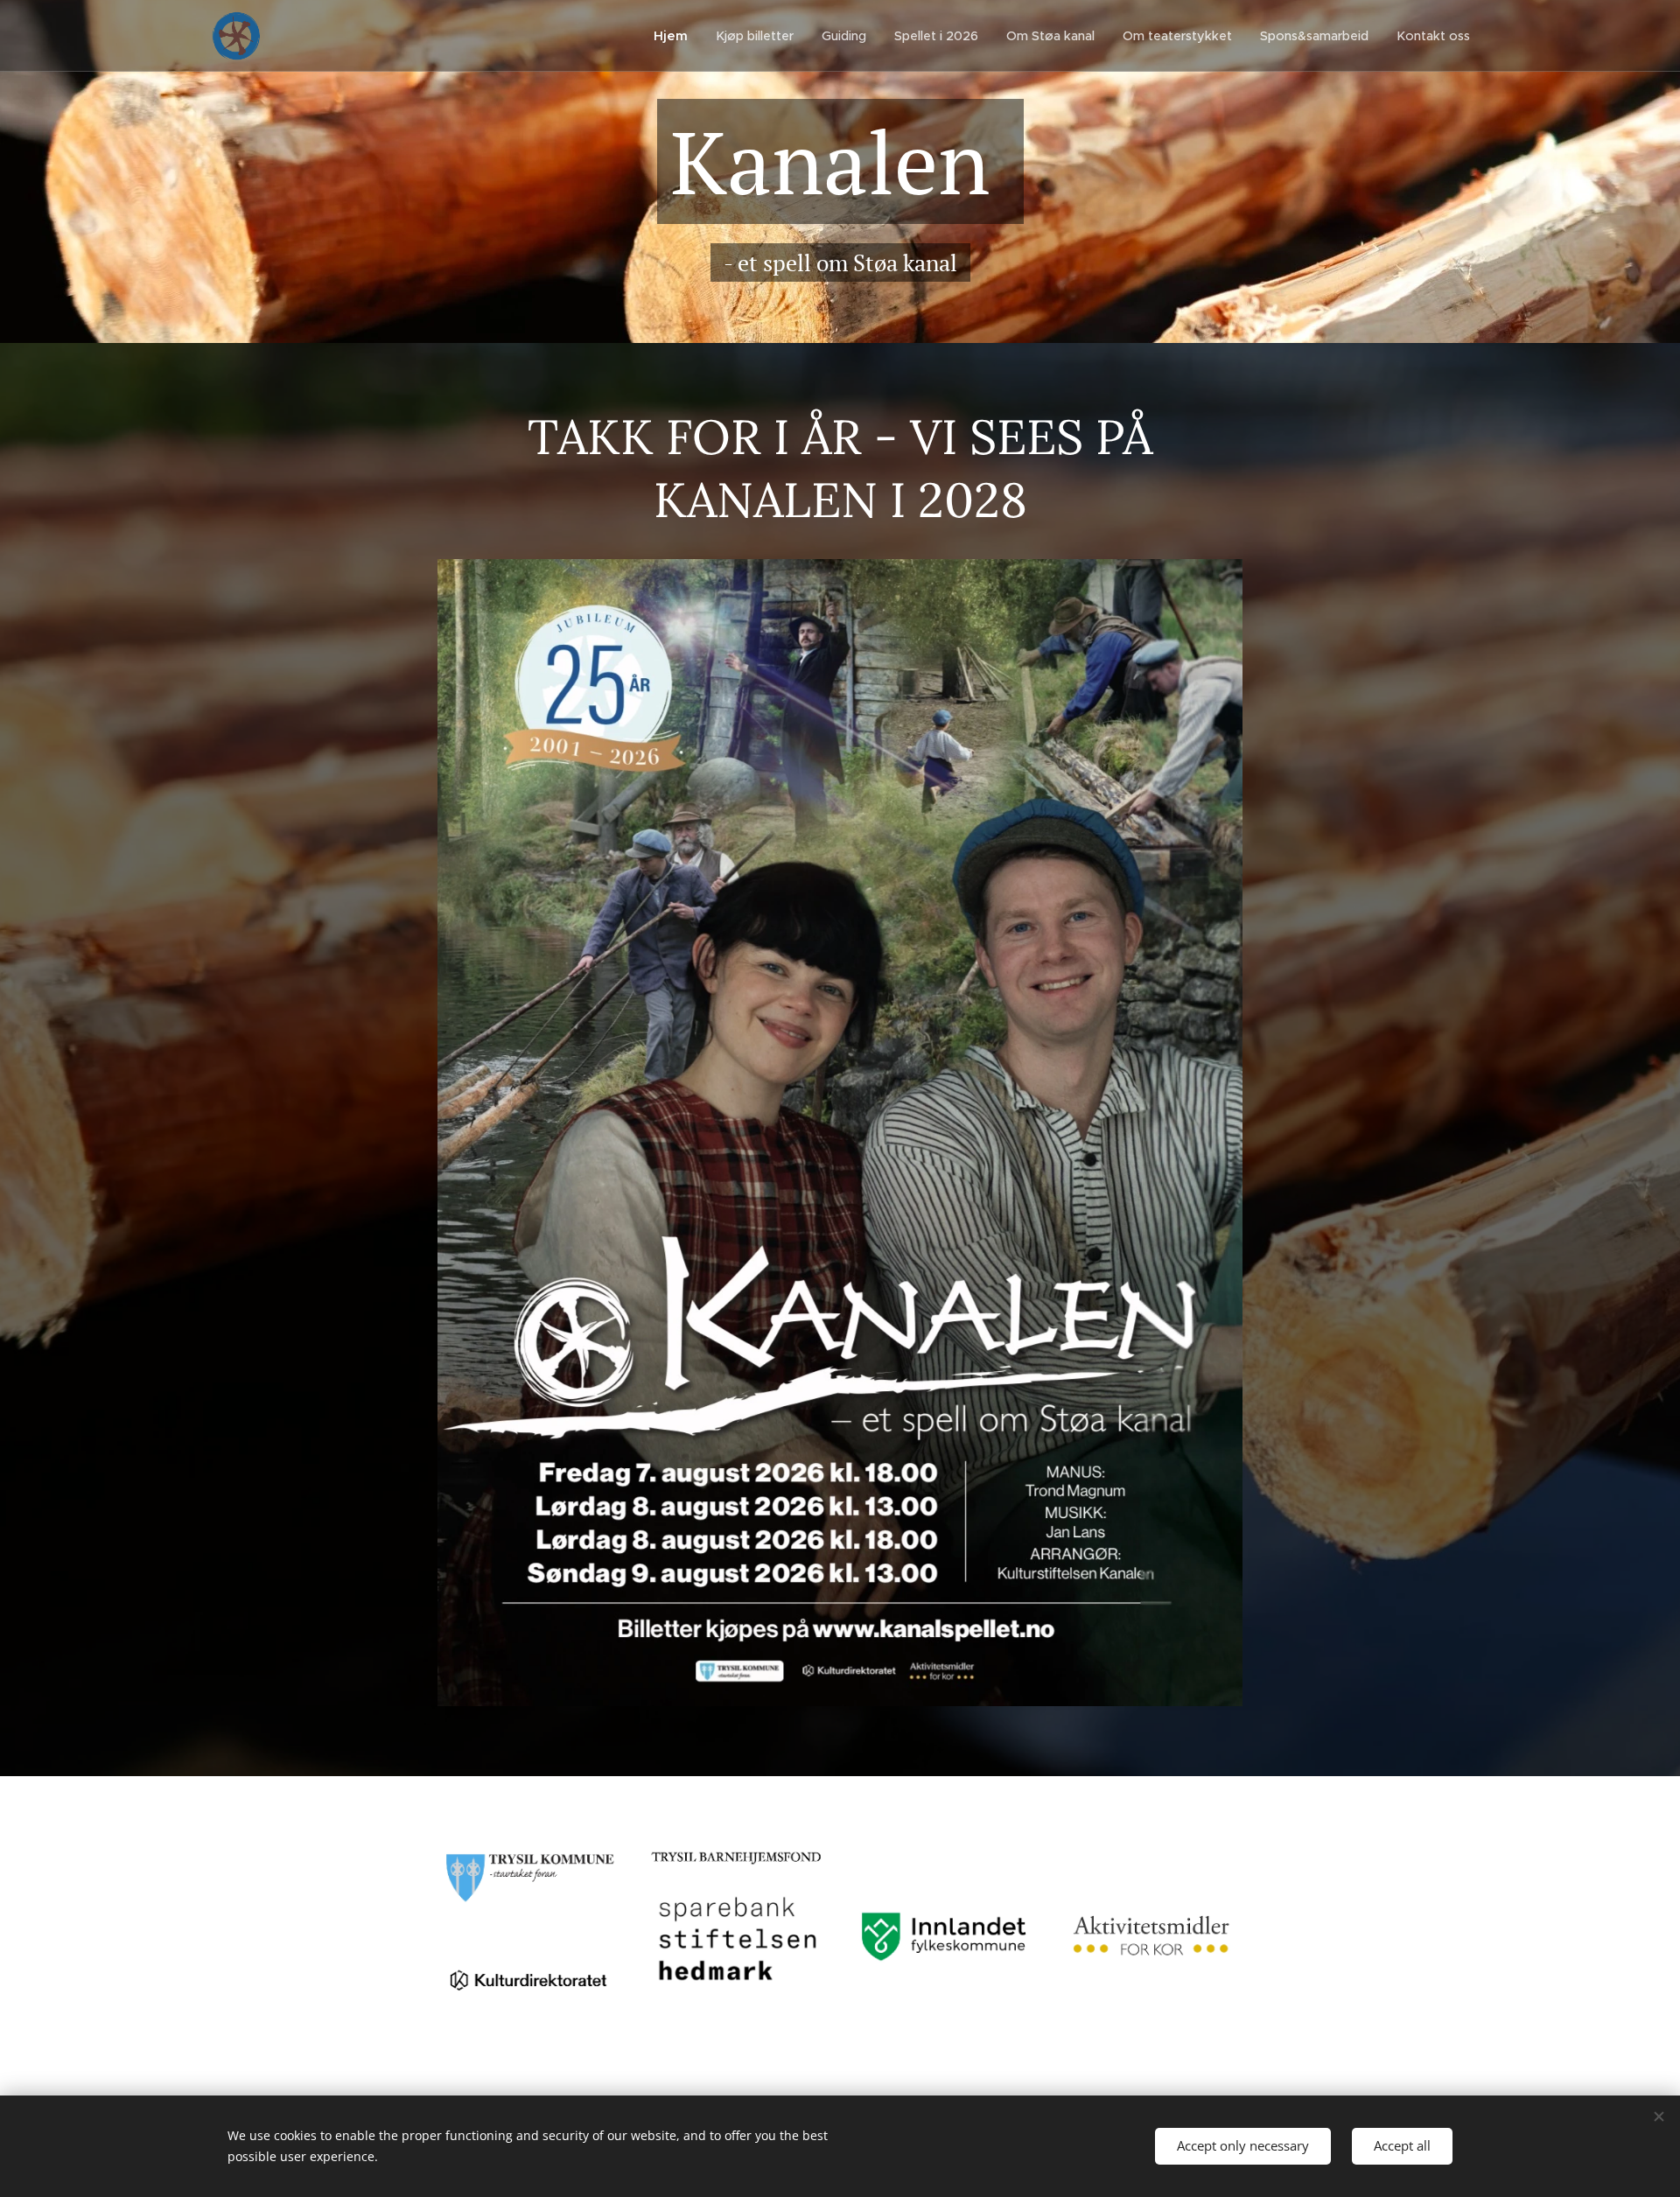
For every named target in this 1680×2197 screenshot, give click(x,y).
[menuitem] (675, 36)
